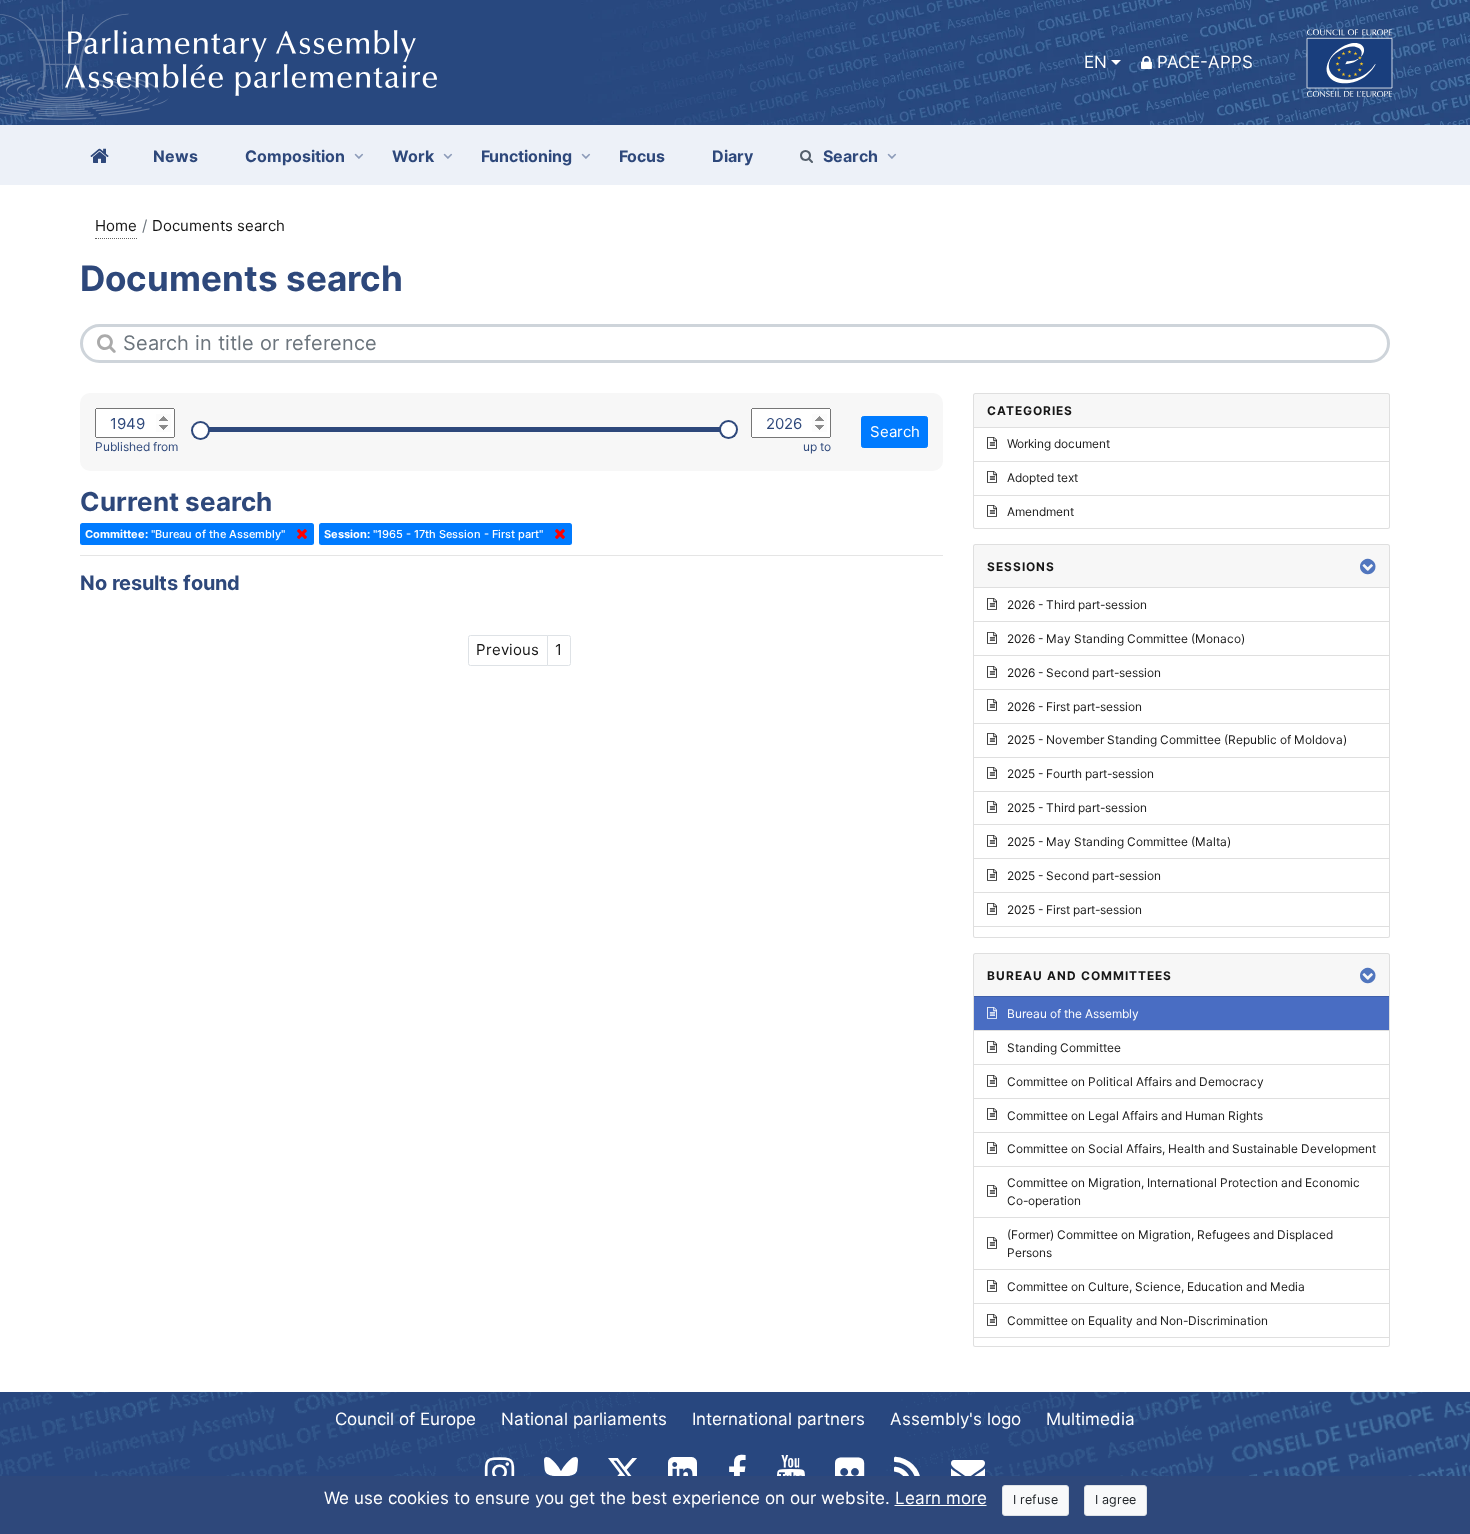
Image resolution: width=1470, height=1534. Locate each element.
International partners (778, 1419)
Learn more (941, 1498)
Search (850, 156)
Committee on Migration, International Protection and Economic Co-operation (1183, 1191)
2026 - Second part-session (1084, 672)
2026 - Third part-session (1077, 604)
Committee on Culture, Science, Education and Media (1156, 1286)
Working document (1058, 443)
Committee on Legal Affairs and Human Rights (1135, 1115)
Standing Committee (1064, 1047)
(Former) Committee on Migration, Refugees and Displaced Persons (1170, 1243)
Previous (507, 649)
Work (413, 156)
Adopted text (1042, 477)
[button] (1368, 566)
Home (116, 225)
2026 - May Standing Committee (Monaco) (1126, 638)
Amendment (1040, 511)
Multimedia (1090, 1419)
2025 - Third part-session (1077, 807)
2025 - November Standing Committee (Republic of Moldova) (1177, 739)
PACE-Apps (1205, 62)
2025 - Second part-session (1084, 875)
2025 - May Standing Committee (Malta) (1119, 841)
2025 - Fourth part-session (1080, 773)
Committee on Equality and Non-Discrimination (1137, 1320)
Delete (298, 534)
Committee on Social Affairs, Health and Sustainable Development (1191, 1148)
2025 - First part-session (1074, 909)
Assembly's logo (955, 1419)
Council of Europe (405, 1419)
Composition (295, 156)
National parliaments (584, 1419)
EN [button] (1095, 62)
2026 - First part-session (1074, 706)
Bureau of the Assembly (1073, 1013)
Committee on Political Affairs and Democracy (1135, 1081)
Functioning (526, 156)
